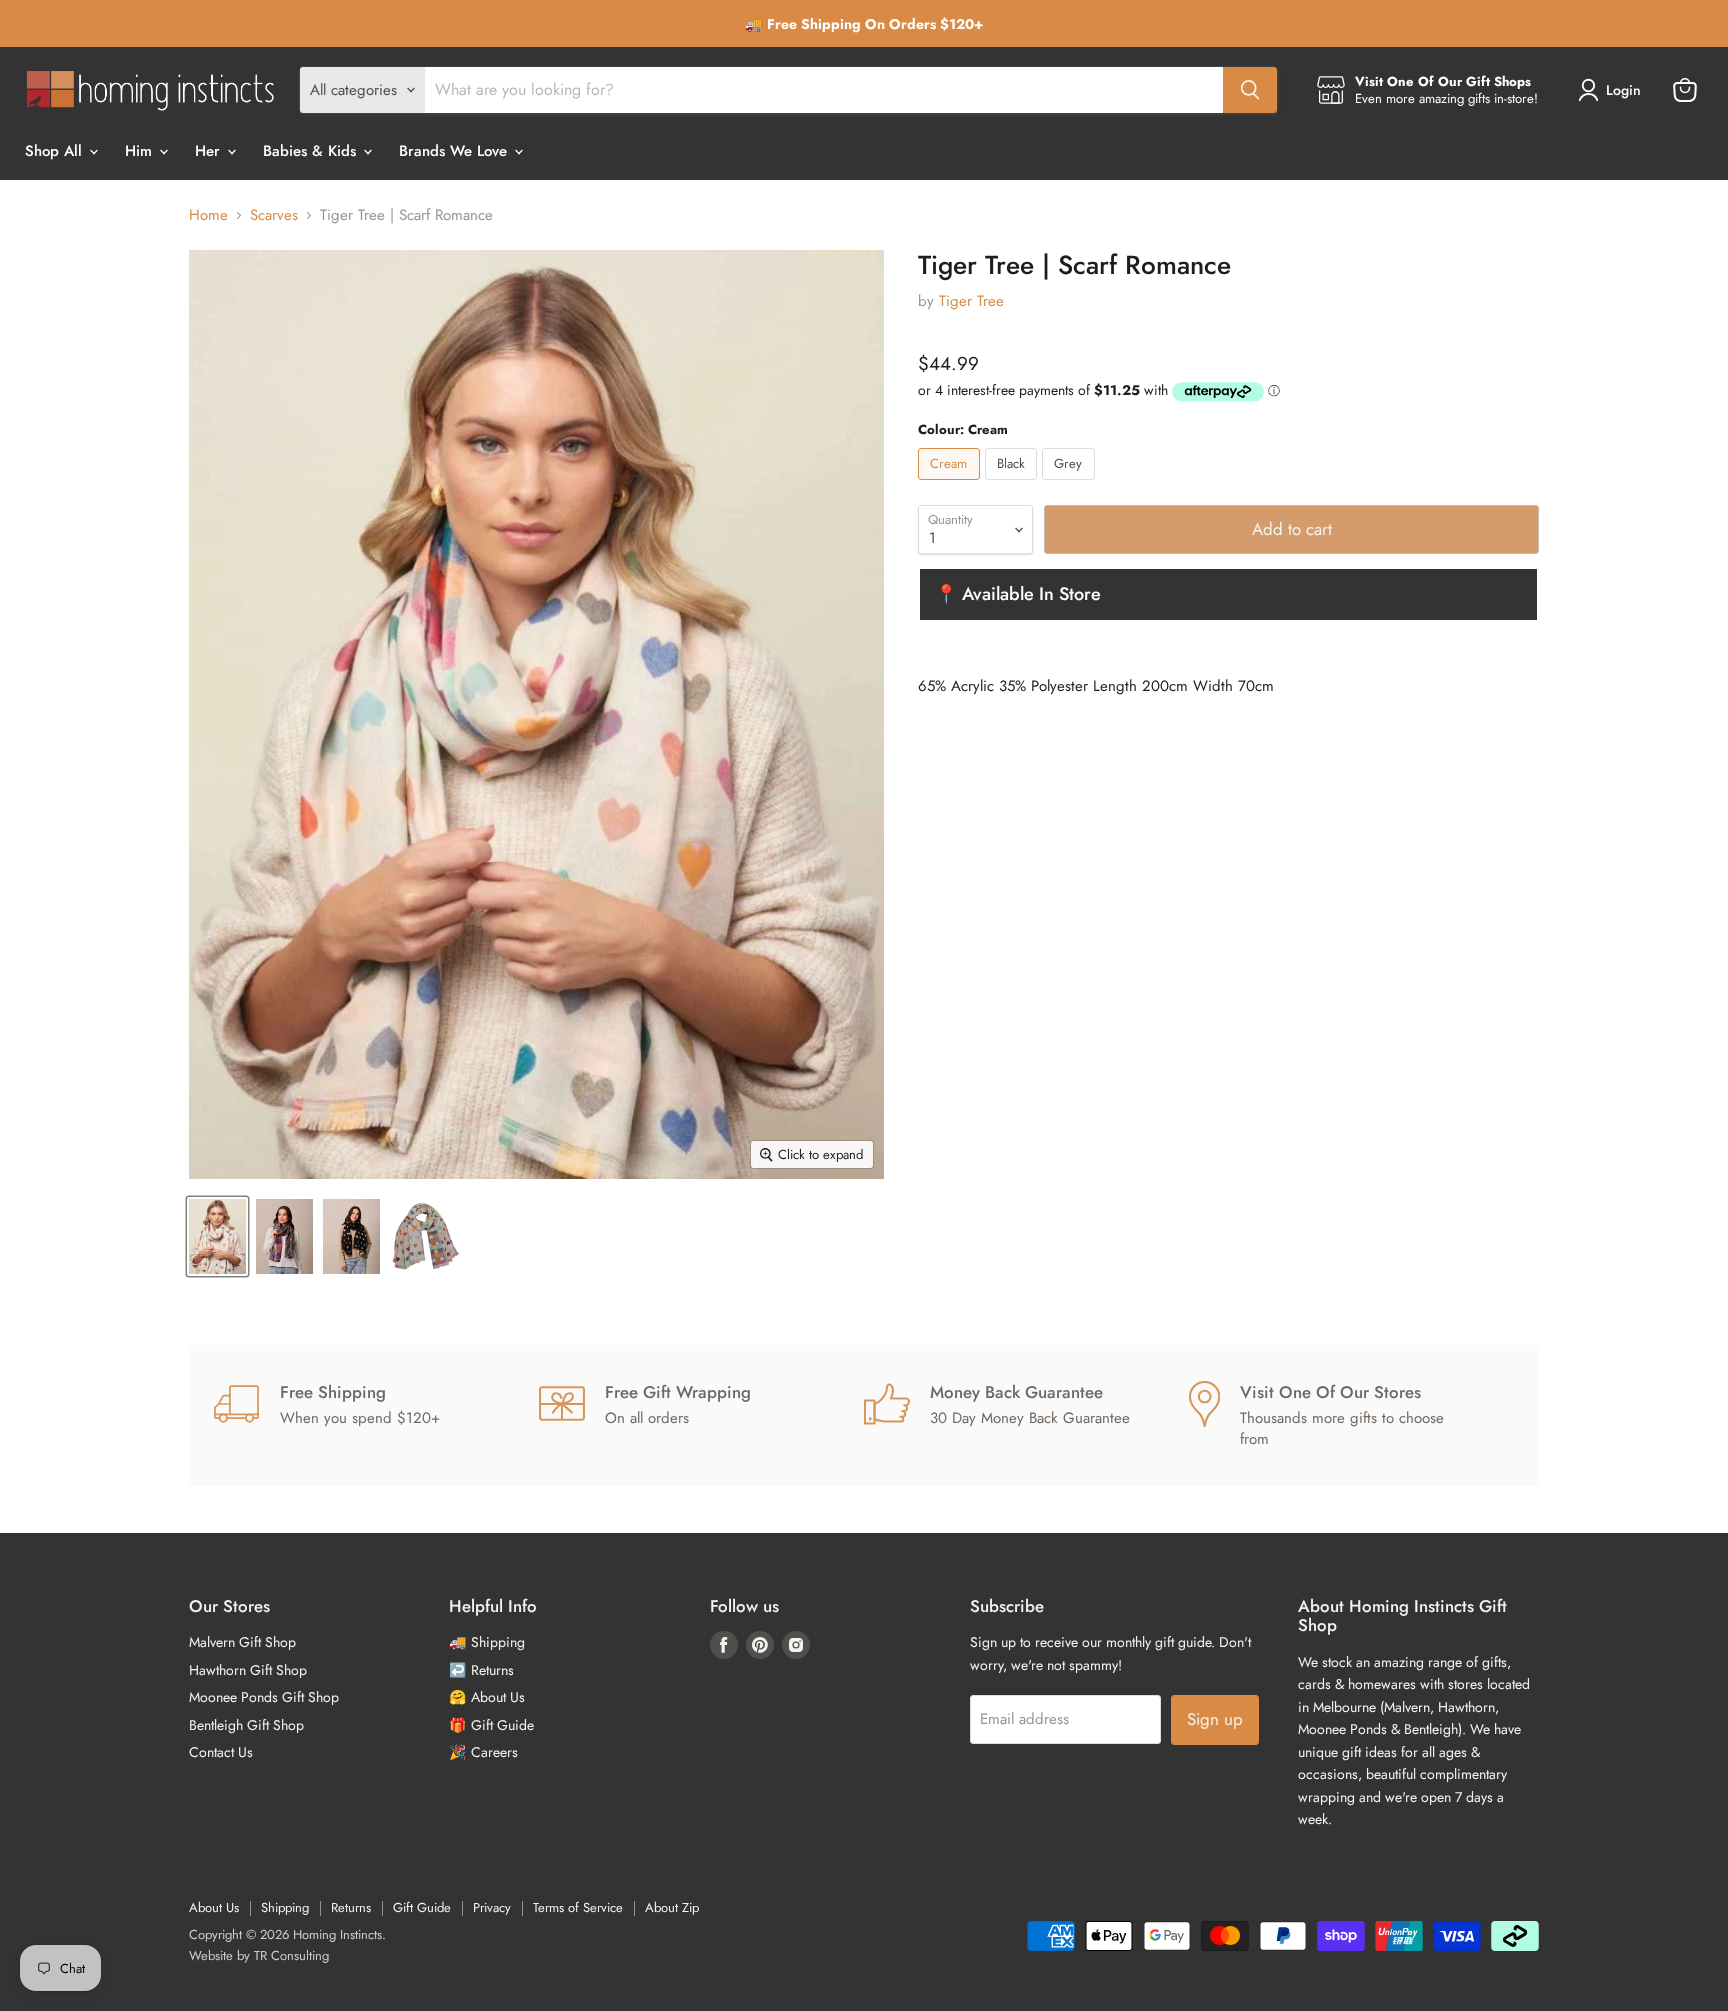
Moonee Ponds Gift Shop (264, 1697)
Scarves (274, 215)
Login (1623, 90)
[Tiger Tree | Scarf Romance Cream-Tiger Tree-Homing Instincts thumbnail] (217, 1236)
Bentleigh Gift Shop (246, 1725)
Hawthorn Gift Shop (248, 1670)
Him (141, 151)
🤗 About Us (487, 1697)
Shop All (56, 151)
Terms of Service (578, 1907)
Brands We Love (455, 151)
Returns (351, 1907)
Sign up (1215, 1719)
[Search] (1250, 90)
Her (210, 151)
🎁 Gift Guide (491, 1725)
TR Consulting (291, 1955)
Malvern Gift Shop (242, 1642)
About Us (214, 1907)
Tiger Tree (971, 301)
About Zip (672, 1907)
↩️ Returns (481, 1670)
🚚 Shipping (487, 1642)
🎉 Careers (483, 1752)
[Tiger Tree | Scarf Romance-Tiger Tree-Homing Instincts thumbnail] (284, 1236)
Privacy (492, 1907)
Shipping (285, 1907)
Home (208, 215)
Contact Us (221, 1752)
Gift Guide (422, 1907)
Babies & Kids (312, 151)
